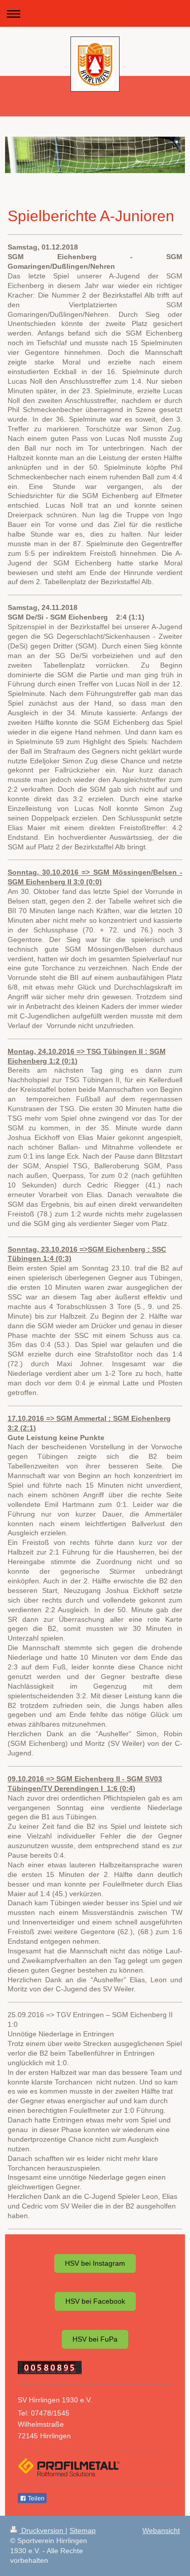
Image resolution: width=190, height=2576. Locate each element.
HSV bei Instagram (95, 2263)
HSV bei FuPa (95, 2339)
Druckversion (42, 2530)
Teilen (35, 2499)
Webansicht (161, 2530)
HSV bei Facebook (95, 2301)
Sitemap (83, 2530)
